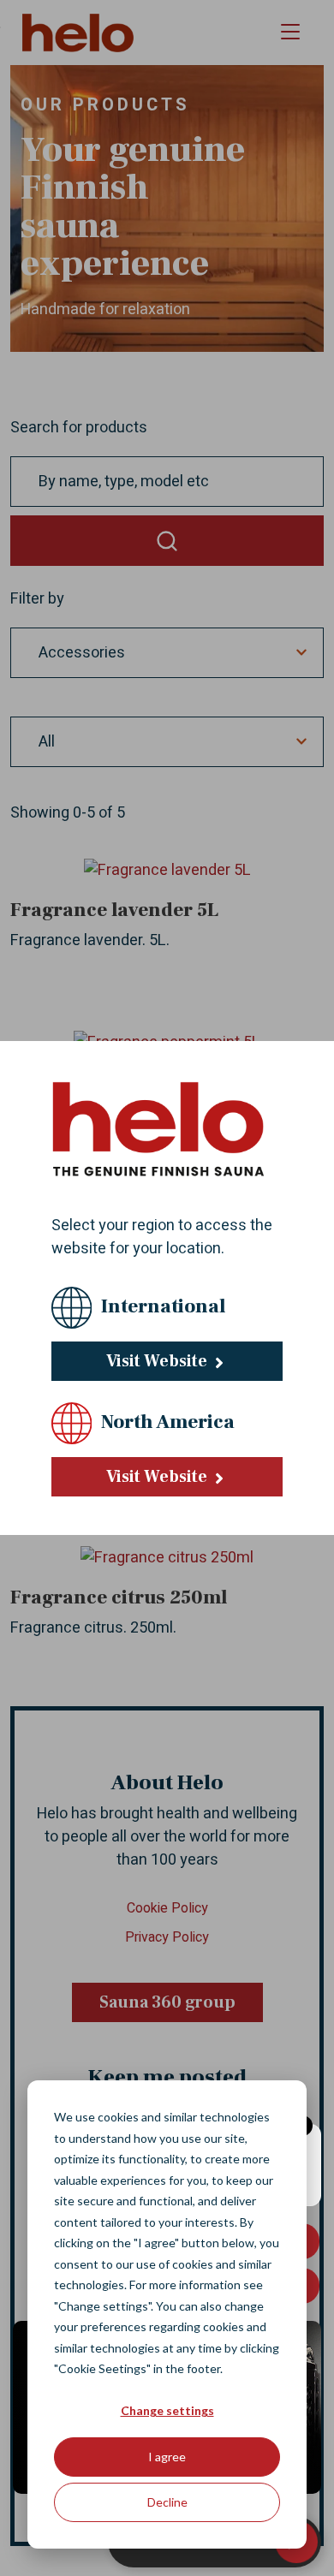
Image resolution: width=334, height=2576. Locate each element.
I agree (167, 2457)
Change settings (167, 2410)
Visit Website (158, 1361)
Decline (167, 2502)
